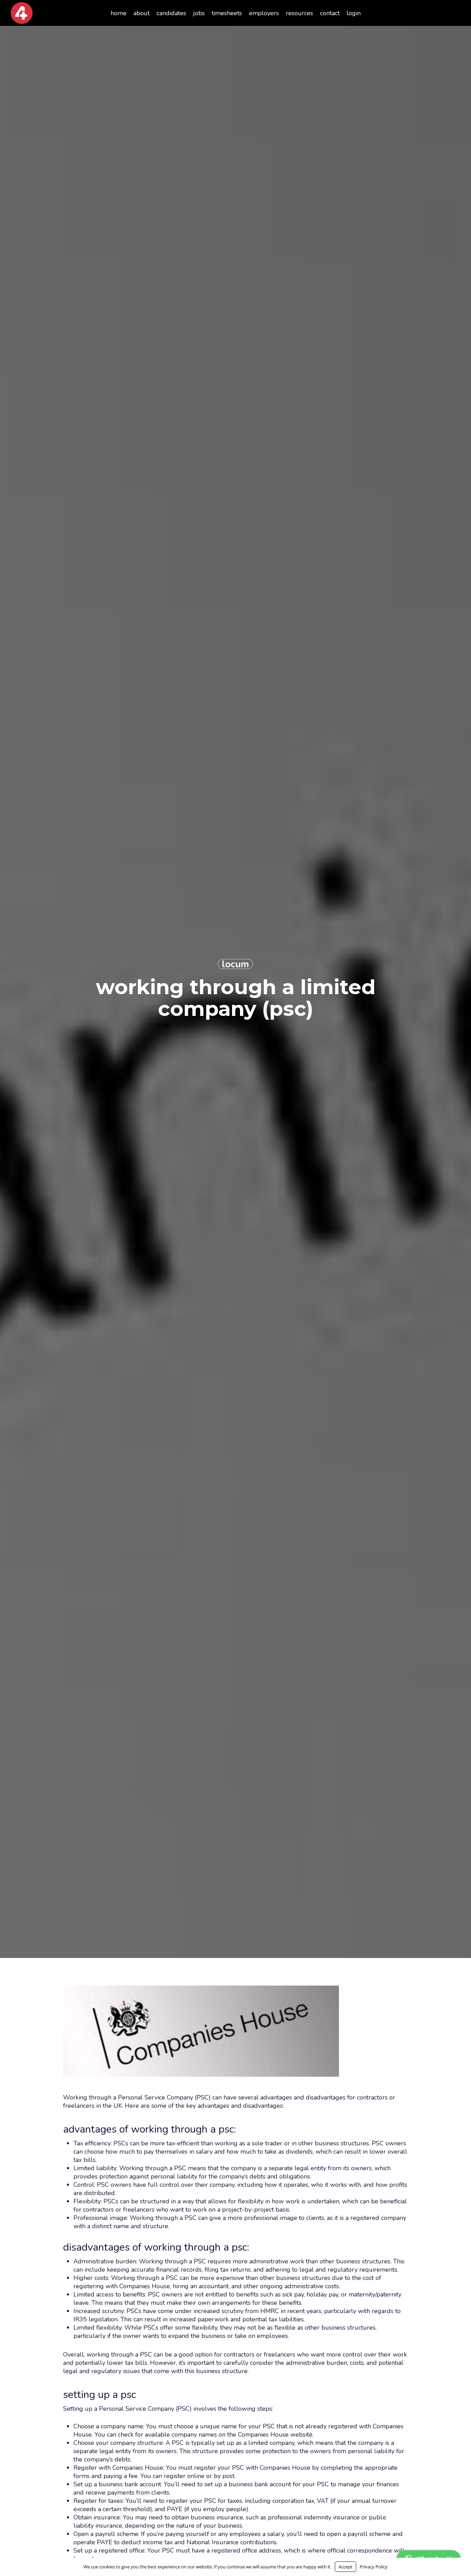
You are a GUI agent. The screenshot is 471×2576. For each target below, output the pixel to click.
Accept (345, 2567)
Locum (235, 964)
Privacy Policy (374, 2567)
